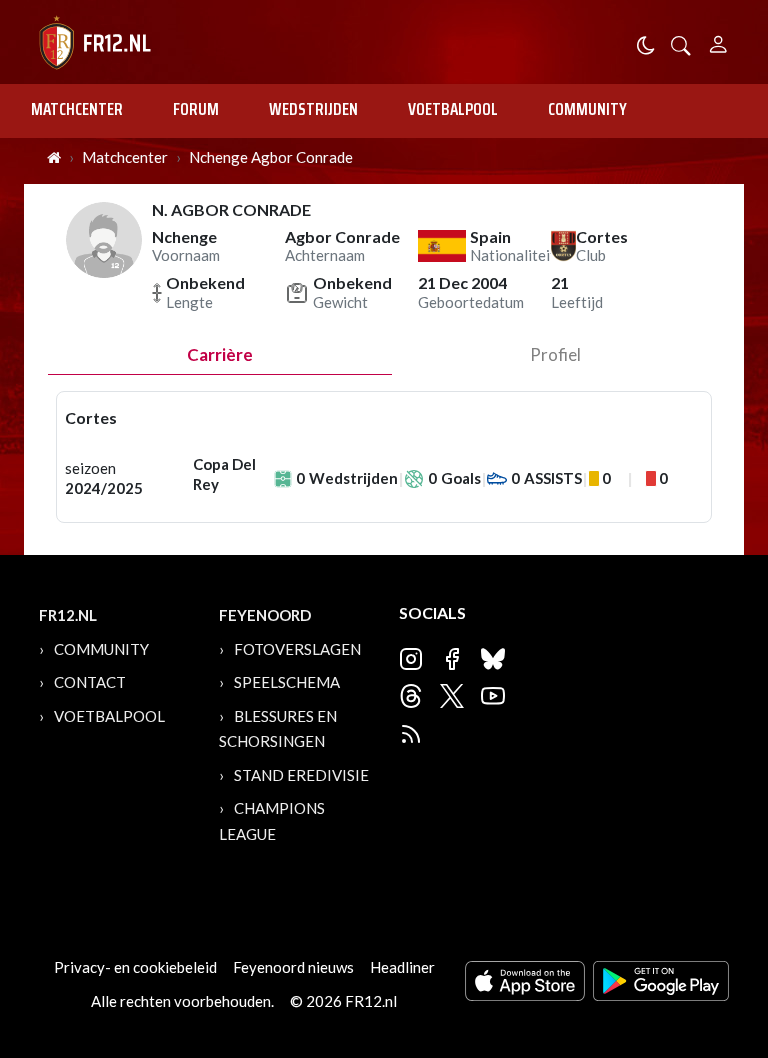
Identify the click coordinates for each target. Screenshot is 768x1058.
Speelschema (287, 682)
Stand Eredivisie (301, 775)
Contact (90, 682)
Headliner (402, 967)
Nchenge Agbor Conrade (271, 157)
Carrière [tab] (220, 354)
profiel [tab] (555, 354)
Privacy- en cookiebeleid (135, 967)
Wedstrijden (313, 109)
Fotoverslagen (297, 649)
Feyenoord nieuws (293, 967)
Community (587, 109)
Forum (196, 109)
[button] (681, 43)
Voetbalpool (453, 109)
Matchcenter (77, 109)
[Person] (718, 41)
